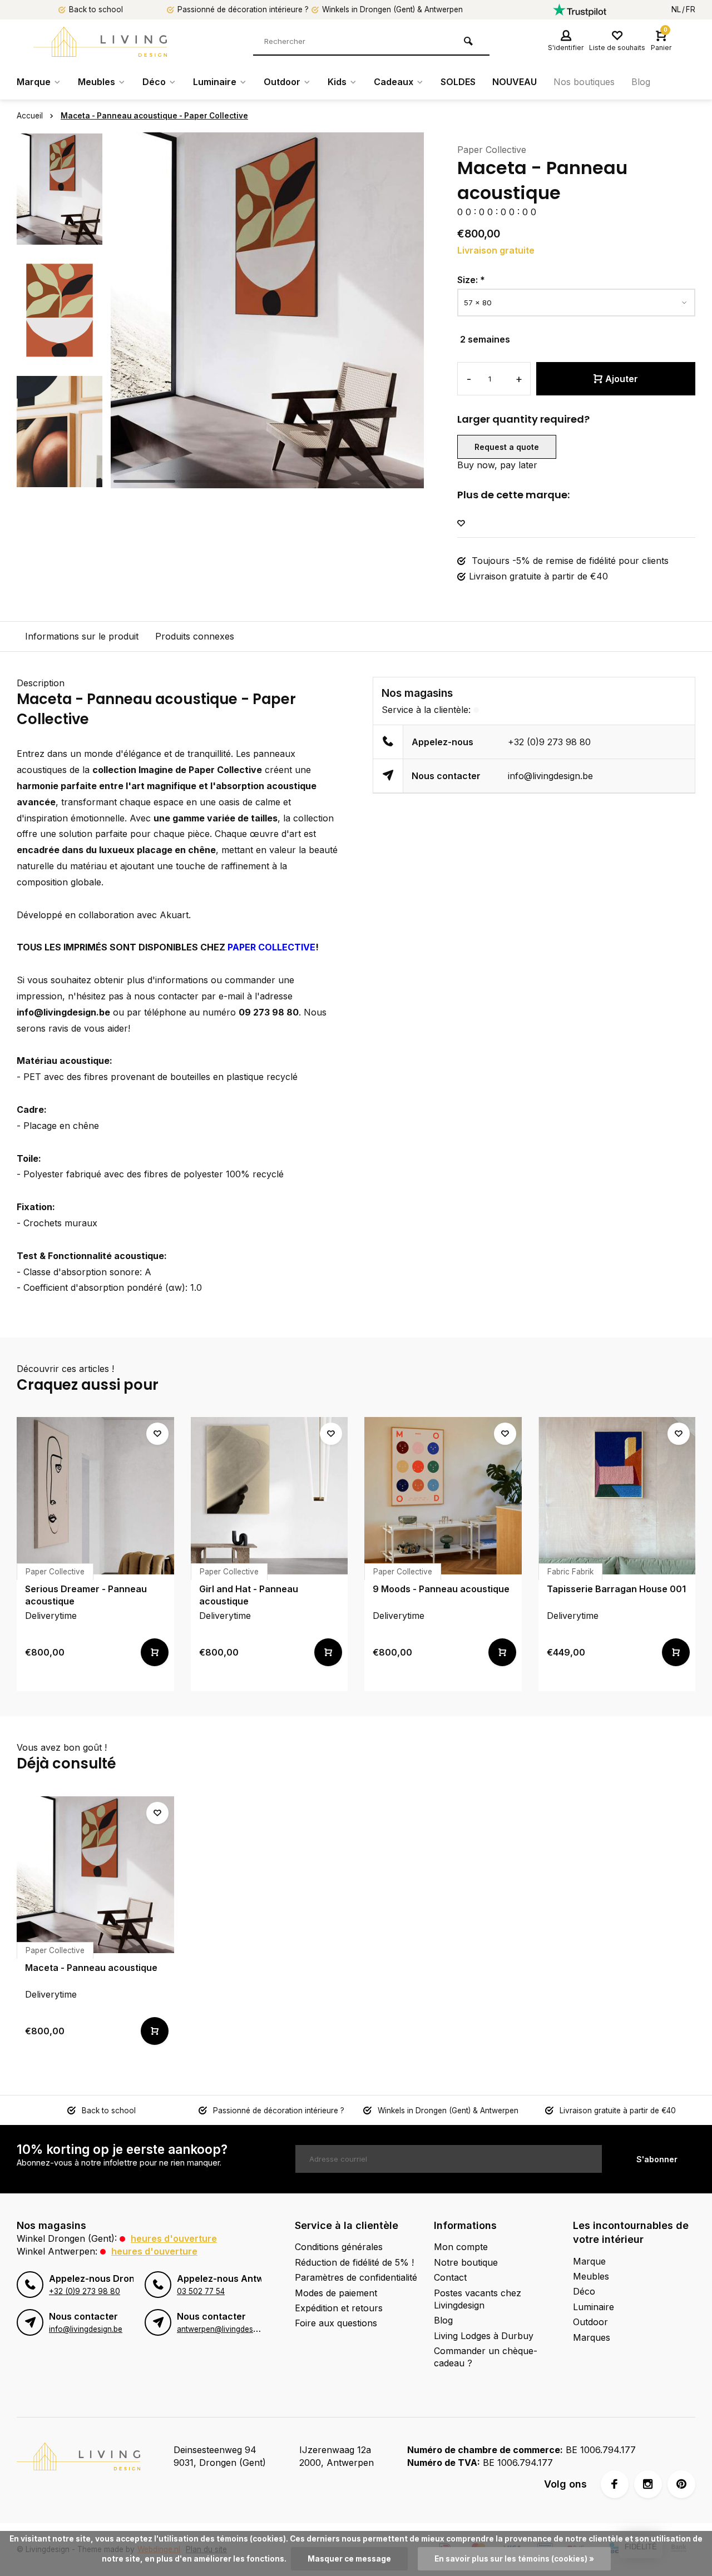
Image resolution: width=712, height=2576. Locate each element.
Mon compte (461, 2247)
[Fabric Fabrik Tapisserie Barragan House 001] (617, 1496)
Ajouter (622, 379)
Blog (641, 82)
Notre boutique (466, 2262)
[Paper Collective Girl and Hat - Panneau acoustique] (270, 1496)
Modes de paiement (336, 2293)
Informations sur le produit (82, 636)
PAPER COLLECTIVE (271, 947)
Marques (592, 2337)
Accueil (30, 116)
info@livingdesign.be (550, 776)
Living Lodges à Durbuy (484, 2336)
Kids (337, 82)
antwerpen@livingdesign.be (226, 2329)
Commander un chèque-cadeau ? (486, 2357)
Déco (154, 82)
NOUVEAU (515, 82)
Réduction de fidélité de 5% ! (354, 2262)
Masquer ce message (349, 2559)
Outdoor (282, 82)
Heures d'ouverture (174, 2238)
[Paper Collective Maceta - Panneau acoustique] (95, 1875)
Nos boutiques (584, 82)
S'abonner (657, 2159)
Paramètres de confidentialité (356, 2277)
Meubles (97, 82)
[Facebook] (615, 2484)
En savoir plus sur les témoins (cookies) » (514, 2559)
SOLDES (458, 82)
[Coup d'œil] (155, 1652)
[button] (60, 478)
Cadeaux (394, 82)
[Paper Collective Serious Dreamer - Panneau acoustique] (95, 1496)
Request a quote (507, 447)
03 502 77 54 (201, 2291)
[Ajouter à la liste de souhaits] (461, 524)
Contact (450, 2277)
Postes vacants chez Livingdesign (478, 2299)
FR (691, 9)
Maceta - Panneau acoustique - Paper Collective (154, 116)
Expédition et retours (339, 2308)
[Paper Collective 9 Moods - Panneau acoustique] (443, 1496)
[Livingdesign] (100, 42)
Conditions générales (339, 2247)
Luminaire (215, 82)
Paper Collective (492, 150)
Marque (34, 82)
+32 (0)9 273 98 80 (549, 742)
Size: (471, 280)
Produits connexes (195, 636)
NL (676, 9)
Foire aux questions (336, 2323)
